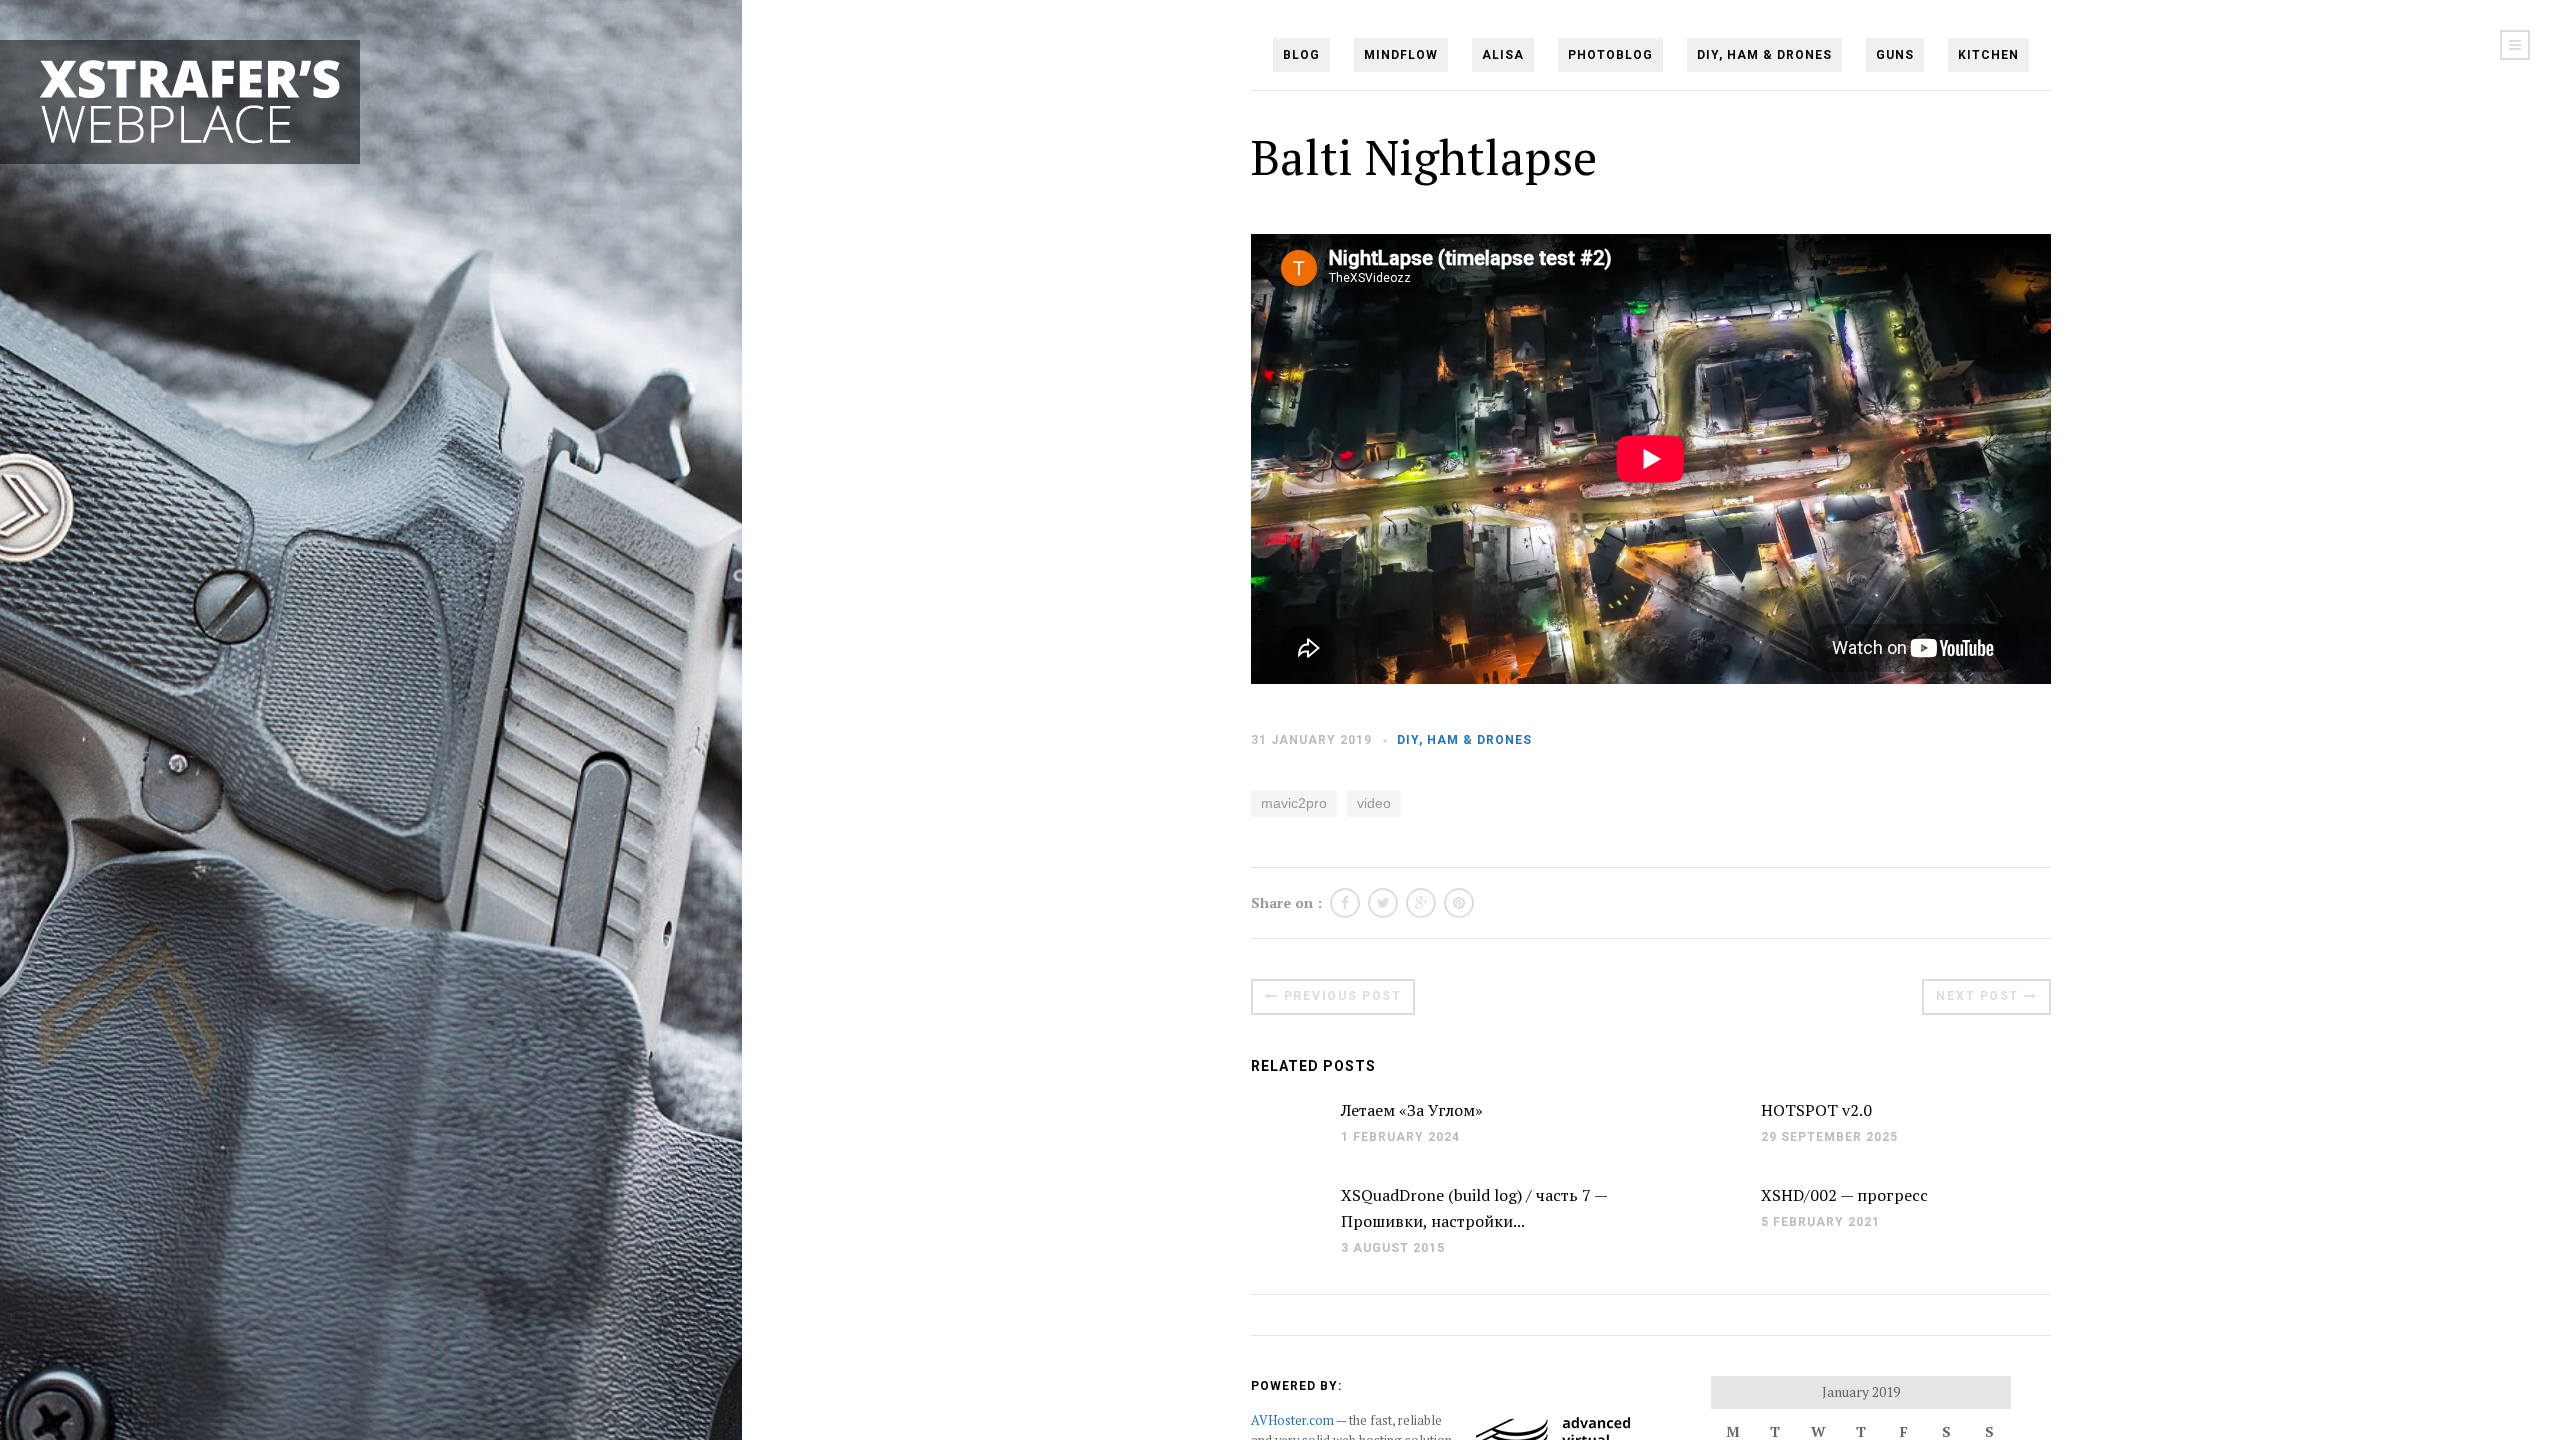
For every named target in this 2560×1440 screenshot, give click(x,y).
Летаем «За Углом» (1412, 1110)
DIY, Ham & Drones (1764, 55)
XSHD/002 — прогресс (1844, 1195)
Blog (1301, 55)
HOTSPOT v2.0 (1816, 1110)
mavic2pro (1294, 803)
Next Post (1977, 996)
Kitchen (1988, 55)
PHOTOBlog (1610, 55)
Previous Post (1343, 996)
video (1374, 803)
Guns (1895, 55)
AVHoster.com (1292, 1420)
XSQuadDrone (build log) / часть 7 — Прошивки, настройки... (1474, 1208)
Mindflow (1401, 55)
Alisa (1503, 55)
